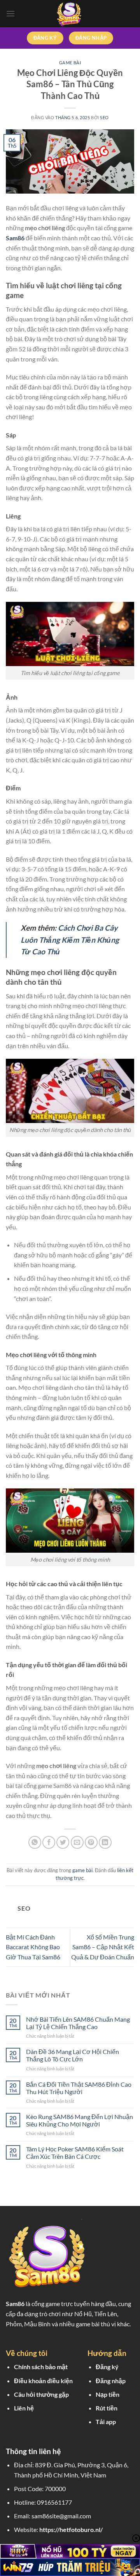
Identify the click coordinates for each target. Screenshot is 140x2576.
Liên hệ (24, 2408)
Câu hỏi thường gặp (41, 2394)
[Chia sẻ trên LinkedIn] (105, 1842)
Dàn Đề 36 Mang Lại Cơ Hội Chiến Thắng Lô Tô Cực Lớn (73, 2055)
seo (104, 117)
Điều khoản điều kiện (43, 2381)
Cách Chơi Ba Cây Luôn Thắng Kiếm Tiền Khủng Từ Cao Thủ (70, 940)
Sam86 (15, 2304)
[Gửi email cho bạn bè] (77, 1842)
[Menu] (10, 13)
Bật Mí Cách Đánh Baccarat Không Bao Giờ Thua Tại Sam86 (33, 1947)
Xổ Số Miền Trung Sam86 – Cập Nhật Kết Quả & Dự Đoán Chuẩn (103, 1947)
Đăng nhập (111, 2381)
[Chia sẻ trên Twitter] (63, 1842)
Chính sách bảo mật (41, 2367)
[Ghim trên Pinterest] (91, 1842)
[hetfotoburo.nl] (70, 14)
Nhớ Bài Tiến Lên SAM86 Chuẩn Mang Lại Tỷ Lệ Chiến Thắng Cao (78, 2023)
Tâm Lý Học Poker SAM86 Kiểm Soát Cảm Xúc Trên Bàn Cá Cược (75, 2153)
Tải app (106, 2422)
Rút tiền (107, 2408)
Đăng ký (107, 2367)
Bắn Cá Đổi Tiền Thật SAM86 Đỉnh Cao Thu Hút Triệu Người (79, 2088)
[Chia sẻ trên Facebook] (49, 1842)
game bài (70, 63)
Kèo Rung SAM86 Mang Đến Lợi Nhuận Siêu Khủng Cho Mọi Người (80, 2120)
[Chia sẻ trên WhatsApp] (35, 1842)
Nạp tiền (108, 2394)
